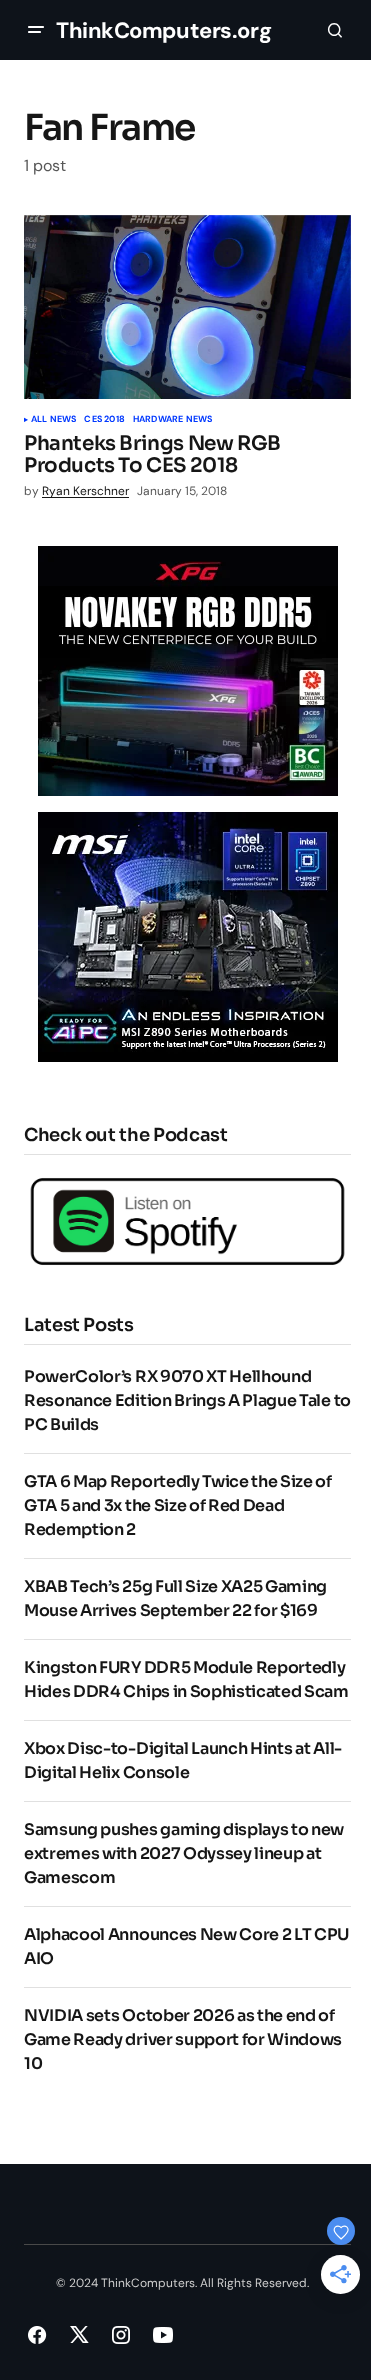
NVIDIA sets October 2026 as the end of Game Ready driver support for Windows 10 (183, 2039)
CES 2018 (104, 420)
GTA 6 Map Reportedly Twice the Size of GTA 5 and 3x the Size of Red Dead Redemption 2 (178, 1505)
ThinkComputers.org (163, 30)
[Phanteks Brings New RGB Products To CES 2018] (187, 307)
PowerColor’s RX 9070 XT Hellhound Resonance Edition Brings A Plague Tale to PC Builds (187, 1400)
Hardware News (172, 420)
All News (53, 420)
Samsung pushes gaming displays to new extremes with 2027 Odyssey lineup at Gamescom (184, 1853)
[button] (36, 30)
